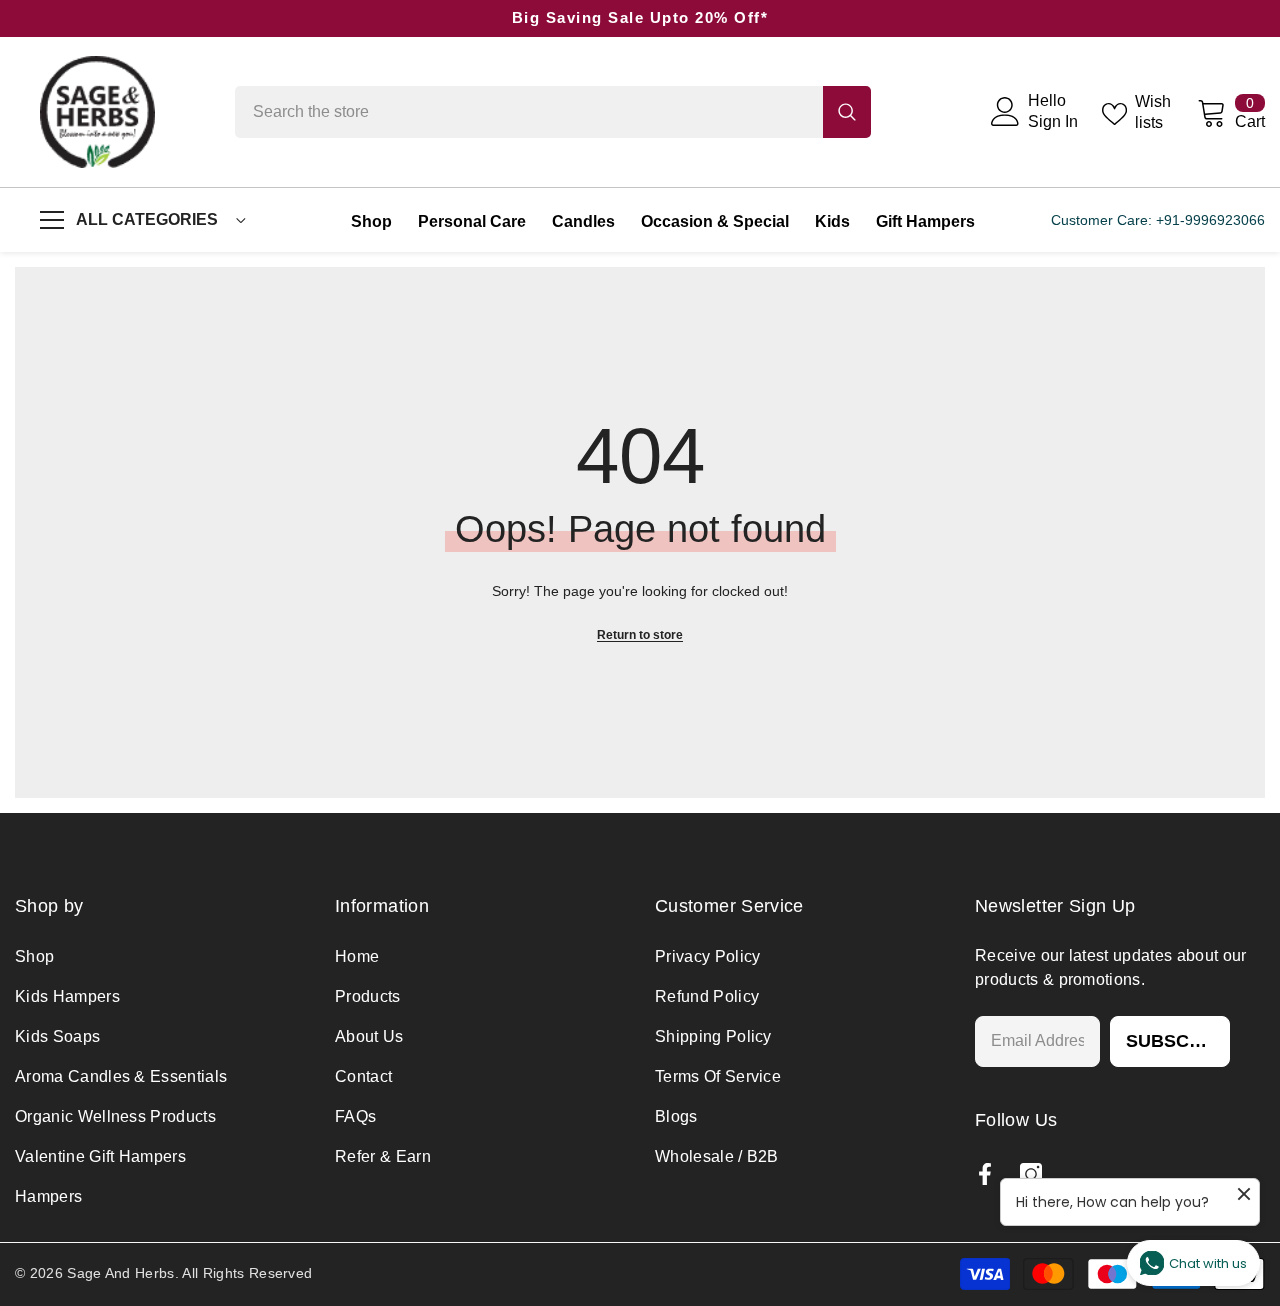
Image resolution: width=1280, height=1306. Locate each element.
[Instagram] (1031, 1174)
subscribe (1178, 1041)
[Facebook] (985, 1174)
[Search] (553, 112)
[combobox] (529, 112)
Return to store (640, 635)
